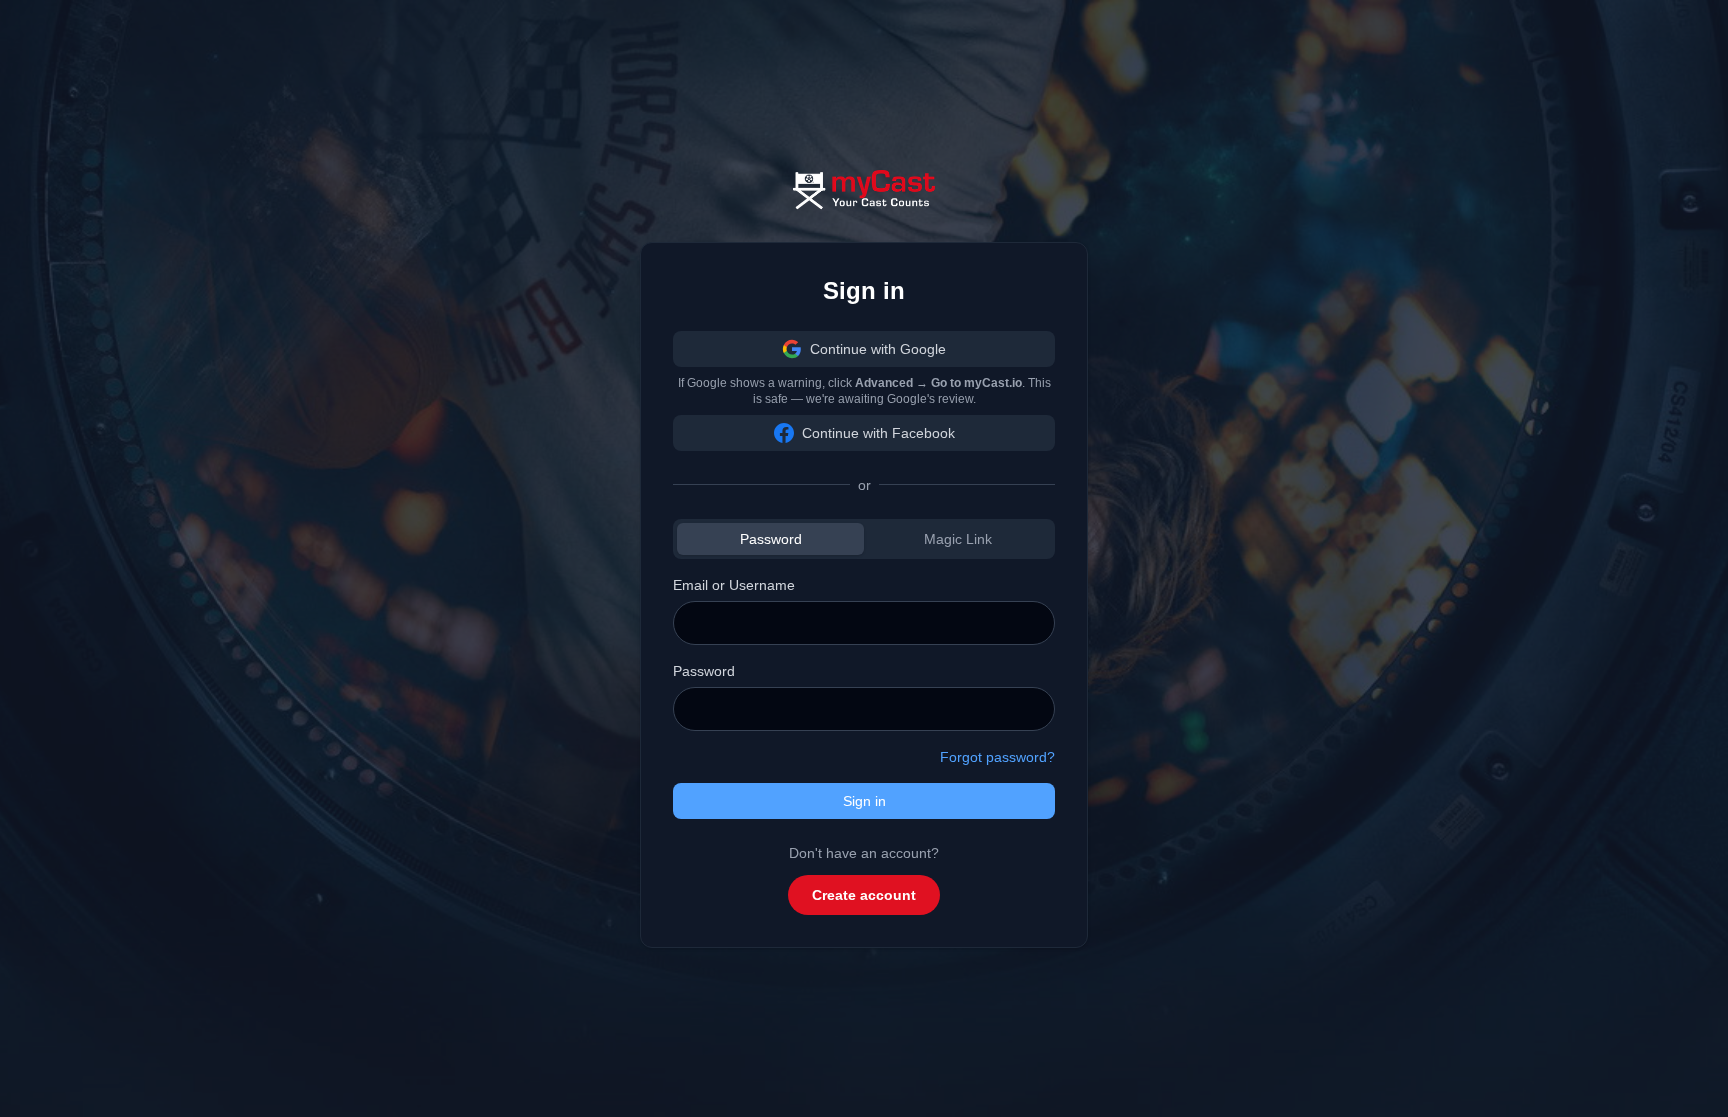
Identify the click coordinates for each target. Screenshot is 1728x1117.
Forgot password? (997, 757)
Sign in (864, 801)
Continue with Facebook (878, 433)
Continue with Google (878, 349)
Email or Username (734, 585)
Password (771, 539)
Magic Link (958, 539)
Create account (864, 895)
